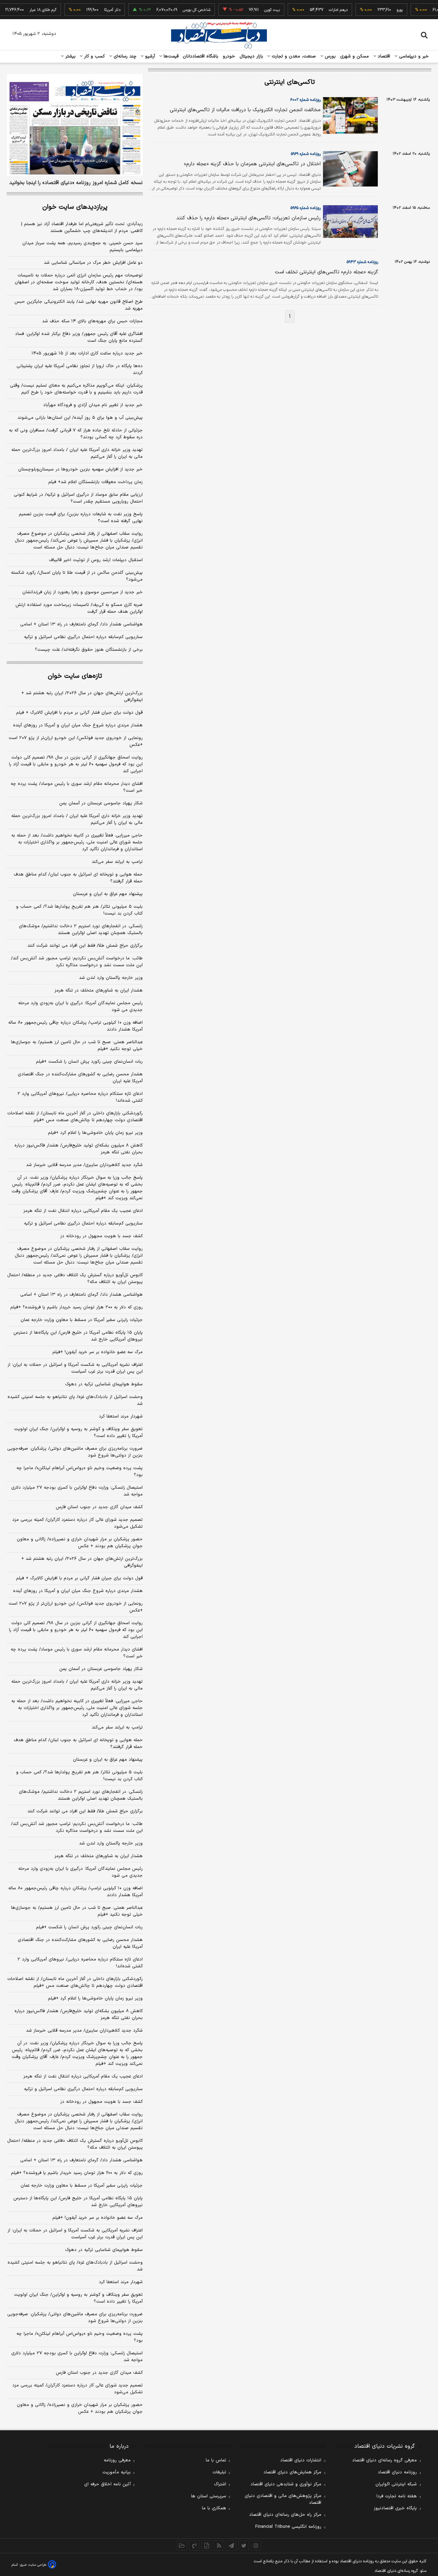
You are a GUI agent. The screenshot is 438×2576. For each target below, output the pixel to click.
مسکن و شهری (355, 56)
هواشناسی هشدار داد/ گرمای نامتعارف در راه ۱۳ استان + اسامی (81, 624)
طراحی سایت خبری (33, 2565)
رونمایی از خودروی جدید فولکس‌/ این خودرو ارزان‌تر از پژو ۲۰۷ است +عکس (76, 741)
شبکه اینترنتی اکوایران (396, 2484)
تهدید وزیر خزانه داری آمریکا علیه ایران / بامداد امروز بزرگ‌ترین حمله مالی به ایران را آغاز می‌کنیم (77, 453)
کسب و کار (94, 56)
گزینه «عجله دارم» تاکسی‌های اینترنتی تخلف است (326, 272)
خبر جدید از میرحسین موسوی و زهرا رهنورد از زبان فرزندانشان (82, 592)
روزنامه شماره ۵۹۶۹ (306, 154)
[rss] (219, 2546)
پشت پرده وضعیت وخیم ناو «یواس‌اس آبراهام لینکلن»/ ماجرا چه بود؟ (80, 1472)
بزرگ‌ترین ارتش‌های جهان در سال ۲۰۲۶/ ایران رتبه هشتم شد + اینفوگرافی (82, 697)
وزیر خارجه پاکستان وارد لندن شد (111, 978)
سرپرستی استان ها (209, 2496)
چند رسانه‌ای (124, 56)
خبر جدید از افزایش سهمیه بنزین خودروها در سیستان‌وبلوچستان (80, 469)
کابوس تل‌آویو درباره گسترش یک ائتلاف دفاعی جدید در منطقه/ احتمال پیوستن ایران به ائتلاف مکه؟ (75, 1279)
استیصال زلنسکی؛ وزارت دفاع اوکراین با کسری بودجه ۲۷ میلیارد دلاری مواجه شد (77, 1491)
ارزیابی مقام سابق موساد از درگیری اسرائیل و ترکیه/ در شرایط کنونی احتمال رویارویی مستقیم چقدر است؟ (78, 498)
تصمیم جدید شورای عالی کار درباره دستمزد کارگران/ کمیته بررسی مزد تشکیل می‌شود (78, 1523)
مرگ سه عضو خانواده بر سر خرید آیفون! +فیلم (98, 1352)
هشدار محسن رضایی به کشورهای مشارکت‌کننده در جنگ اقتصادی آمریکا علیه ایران (80, 1078)
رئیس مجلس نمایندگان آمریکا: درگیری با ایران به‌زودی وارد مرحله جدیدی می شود (80, 1007)
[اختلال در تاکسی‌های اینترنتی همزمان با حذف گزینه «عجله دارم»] (349, 169)
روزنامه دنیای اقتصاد (397, 2472)
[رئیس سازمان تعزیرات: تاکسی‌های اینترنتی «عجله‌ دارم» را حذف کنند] (349, 221)
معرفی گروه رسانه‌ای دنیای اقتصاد (384, 2460)
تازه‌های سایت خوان (75, 676)
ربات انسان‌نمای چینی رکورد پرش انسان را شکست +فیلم (89, 1062)
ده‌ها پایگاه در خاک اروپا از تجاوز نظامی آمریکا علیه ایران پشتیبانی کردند (80, 370)
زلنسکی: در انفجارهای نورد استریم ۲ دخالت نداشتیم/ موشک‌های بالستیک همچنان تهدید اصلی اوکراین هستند (81, 930)
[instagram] (256, 2546)
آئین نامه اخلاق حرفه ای (107, 2484)
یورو (381, 10)
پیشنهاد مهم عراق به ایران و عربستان (108, 894)
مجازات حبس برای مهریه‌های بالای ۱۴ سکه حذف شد (92, 321)
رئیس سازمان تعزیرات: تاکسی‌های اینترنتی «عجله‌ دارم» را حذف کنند (248, 218)
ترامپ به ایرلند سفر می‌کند (117, 862)
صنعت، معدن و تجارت (293, 56)
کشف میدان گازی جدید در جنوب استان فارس (99, 1507)
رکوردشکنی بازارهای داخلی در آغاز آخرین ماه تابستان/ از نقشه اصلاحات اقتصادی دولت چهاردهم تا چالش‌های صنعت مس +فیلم (75, 1117)
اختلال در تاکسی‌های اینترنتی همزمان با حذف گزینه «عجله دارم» (252, 164)
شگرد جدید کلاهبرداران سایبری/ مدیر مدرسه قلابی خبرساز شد (84, 1165)
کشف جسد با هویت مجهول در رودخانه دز (101, 1236)
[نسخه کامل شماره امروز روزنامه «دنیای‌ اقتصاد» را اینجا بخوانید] (75, 125)
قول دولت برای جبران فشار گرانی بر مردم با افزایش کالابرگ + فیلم (79, 713)
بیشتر (70, 56)
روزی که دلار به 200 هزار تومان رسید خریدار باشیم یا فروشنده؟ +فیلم (77, 2173)
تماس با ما (216, 2460)
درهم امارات (319, 10)
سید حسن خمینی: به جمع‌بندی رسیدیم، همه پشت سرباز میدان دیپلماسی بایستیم (82, 247)
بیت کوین (253, 10)
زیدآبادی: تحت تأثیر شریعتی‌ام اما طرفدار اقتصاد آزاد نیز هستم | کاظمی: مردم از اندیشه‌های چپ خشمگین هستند (82, 228)
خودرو (229, 56)
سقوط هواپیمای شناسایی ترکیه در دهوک (104, 1384)
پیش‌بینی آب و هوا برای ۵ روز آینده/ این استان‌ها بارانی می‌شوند (80, 418)
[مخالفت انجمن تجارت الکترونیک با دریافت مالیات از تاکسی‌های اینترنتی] (349, 115)
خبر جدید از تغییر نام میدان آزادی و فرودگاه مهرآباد (93, 405)
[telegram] (231, 2546)
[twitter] (244, 2546)
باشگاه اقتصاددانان (201, 56)
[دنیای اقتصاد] (219, 35)
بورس (330, 56)
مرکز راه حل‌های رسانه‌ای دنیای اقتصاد (285, 2515)
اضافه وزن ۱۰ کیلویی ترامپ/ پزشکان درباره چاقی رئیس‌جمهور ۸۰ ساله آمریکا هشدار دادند (75, 1026)
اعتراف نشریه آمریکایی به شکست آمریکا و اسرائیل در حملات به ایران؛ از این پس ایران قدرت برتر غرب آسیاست (75, 1368)
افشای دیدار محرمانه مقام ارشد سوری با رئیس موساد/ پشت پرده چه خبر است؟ (77, 787)
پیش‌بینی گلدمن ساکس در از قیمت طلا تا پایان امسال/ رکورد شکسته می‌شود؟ (77, 576)
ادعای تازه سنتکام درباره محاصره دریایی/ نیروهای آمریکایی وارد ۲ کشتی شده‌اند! (80, 1097)
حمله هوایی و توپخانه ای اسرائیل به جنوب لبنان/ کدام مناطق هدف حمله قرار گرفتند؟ (78, 878)
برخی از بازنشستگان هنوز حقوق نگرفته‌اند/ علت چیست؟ (89, 650)
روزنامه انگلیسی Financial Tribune (288, 2527)
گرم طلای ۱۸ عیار (24, 10)
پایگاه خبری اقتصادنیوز (395, 2508)
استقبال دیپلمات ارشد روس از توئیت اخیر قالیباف (96, 560)
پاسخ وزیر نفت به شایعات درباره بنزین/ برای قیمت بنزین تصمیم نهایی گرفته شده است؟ (81, 518)
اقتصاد (383, 56)
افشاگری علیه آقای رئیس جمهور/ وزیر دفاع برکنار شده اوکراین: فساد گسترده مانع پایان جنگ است (79, 337)
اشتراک (220, 2484)
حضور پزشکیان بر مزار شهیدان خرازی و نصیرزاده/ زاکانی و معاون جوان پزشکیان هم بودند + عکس (80, 1543)
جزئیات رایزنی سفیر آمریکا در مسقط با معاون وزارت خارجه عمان (82, 1320)
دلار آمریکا (93, 10)
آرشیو (149, 56)
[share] (207, 2546)
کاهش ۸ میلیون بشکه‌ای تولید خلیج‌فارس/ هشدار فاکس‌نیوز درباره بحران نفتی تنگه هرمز (79, 1149)
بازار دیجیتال (251, 56)
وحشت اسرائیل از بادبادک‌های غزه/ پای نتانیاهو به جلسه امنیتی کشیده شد (75, 1400)
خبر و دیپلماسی (413, 56)
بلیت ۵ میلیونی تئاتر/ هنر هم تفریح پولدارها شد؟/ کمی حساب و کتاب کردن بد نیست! (79, 910)
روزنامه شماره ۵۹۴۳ (362, 262)
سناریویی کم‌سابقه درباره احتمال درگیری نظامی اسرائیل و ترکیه (83, 637)
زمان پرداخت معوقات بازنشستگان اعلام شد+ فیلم (95, 482)
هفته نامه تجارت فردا (397, 2496)
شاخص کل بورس (177, 10)
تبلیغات (219, 2472)
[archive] (182, 2546)
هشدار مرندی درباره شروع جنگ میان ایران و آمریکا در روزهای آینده (78, 725)
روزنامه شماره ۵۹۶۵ (306, 208)
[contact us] (194, 2546)
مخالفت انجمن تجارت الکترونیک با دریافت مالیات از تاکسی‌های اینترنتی (245, 110)
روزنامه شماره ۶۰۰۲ (305, 100)
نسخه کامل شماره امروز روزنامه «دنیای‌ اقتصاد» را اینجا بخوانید (76, 183)
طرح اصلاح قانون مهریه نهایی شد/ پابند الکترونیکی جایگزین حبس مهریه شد (79, 305)
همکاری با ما (214, 2508)
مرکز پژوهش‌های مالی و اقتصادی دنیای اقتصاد (283, 2499)
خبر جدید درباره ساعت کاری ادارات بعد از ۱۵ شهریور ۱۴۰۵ (87, 353)
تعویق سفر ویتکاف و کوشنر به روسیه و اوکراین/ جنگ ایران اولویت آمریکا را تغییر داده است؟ (78, 1433)
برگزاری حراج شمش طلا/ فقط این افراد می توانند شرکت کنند (85, 946)
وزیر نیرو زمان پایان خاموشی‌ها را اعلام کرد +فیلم (95, 1133)
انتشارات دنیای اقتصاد (301, 2460)
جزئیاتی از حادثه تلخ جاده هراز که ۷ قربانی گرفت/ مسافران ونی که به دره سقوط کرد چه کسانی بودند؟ (76, 434)
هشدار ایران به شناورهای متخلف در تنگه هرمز (99, 991)
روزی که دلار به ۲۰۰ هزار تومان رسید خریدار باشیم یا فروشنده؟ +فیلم (76, 1307)
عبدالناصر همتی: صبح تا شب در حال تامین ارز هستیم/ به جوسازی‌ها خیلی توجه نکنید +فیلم (77, 1046)
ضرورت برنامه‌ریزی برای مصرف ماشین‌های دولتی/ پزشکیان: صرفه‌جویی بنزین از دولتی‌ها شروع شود (75, 1452)
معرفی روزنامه (117, 2460)
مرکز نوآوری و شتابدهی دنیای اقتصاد (286, 2484)
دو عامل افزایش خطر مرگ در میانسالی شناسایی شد (93, 263)
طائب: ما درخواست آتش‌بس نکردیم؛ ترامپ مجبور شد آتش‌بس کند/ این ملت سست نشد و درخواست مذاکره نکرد (77, 962)
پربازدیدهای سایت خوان (75, 207)
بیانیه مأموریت (117, 2472)
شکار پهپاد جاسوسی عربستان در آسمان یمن (101, 803)
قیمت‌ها (170, 56)
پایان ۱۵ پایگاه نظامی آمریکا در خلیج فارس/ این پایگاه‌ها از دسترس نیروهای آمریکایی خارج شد (78, 1336)
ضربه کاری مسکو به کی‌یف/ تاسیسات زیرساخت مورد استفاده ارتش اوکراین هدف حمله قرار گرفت (79, 608)
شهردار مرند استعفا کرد (121, 1416)
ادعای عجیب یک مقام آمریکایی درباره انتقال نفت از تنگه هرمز (83, 1211)
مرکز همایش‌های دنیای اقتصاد (292, 2472)
